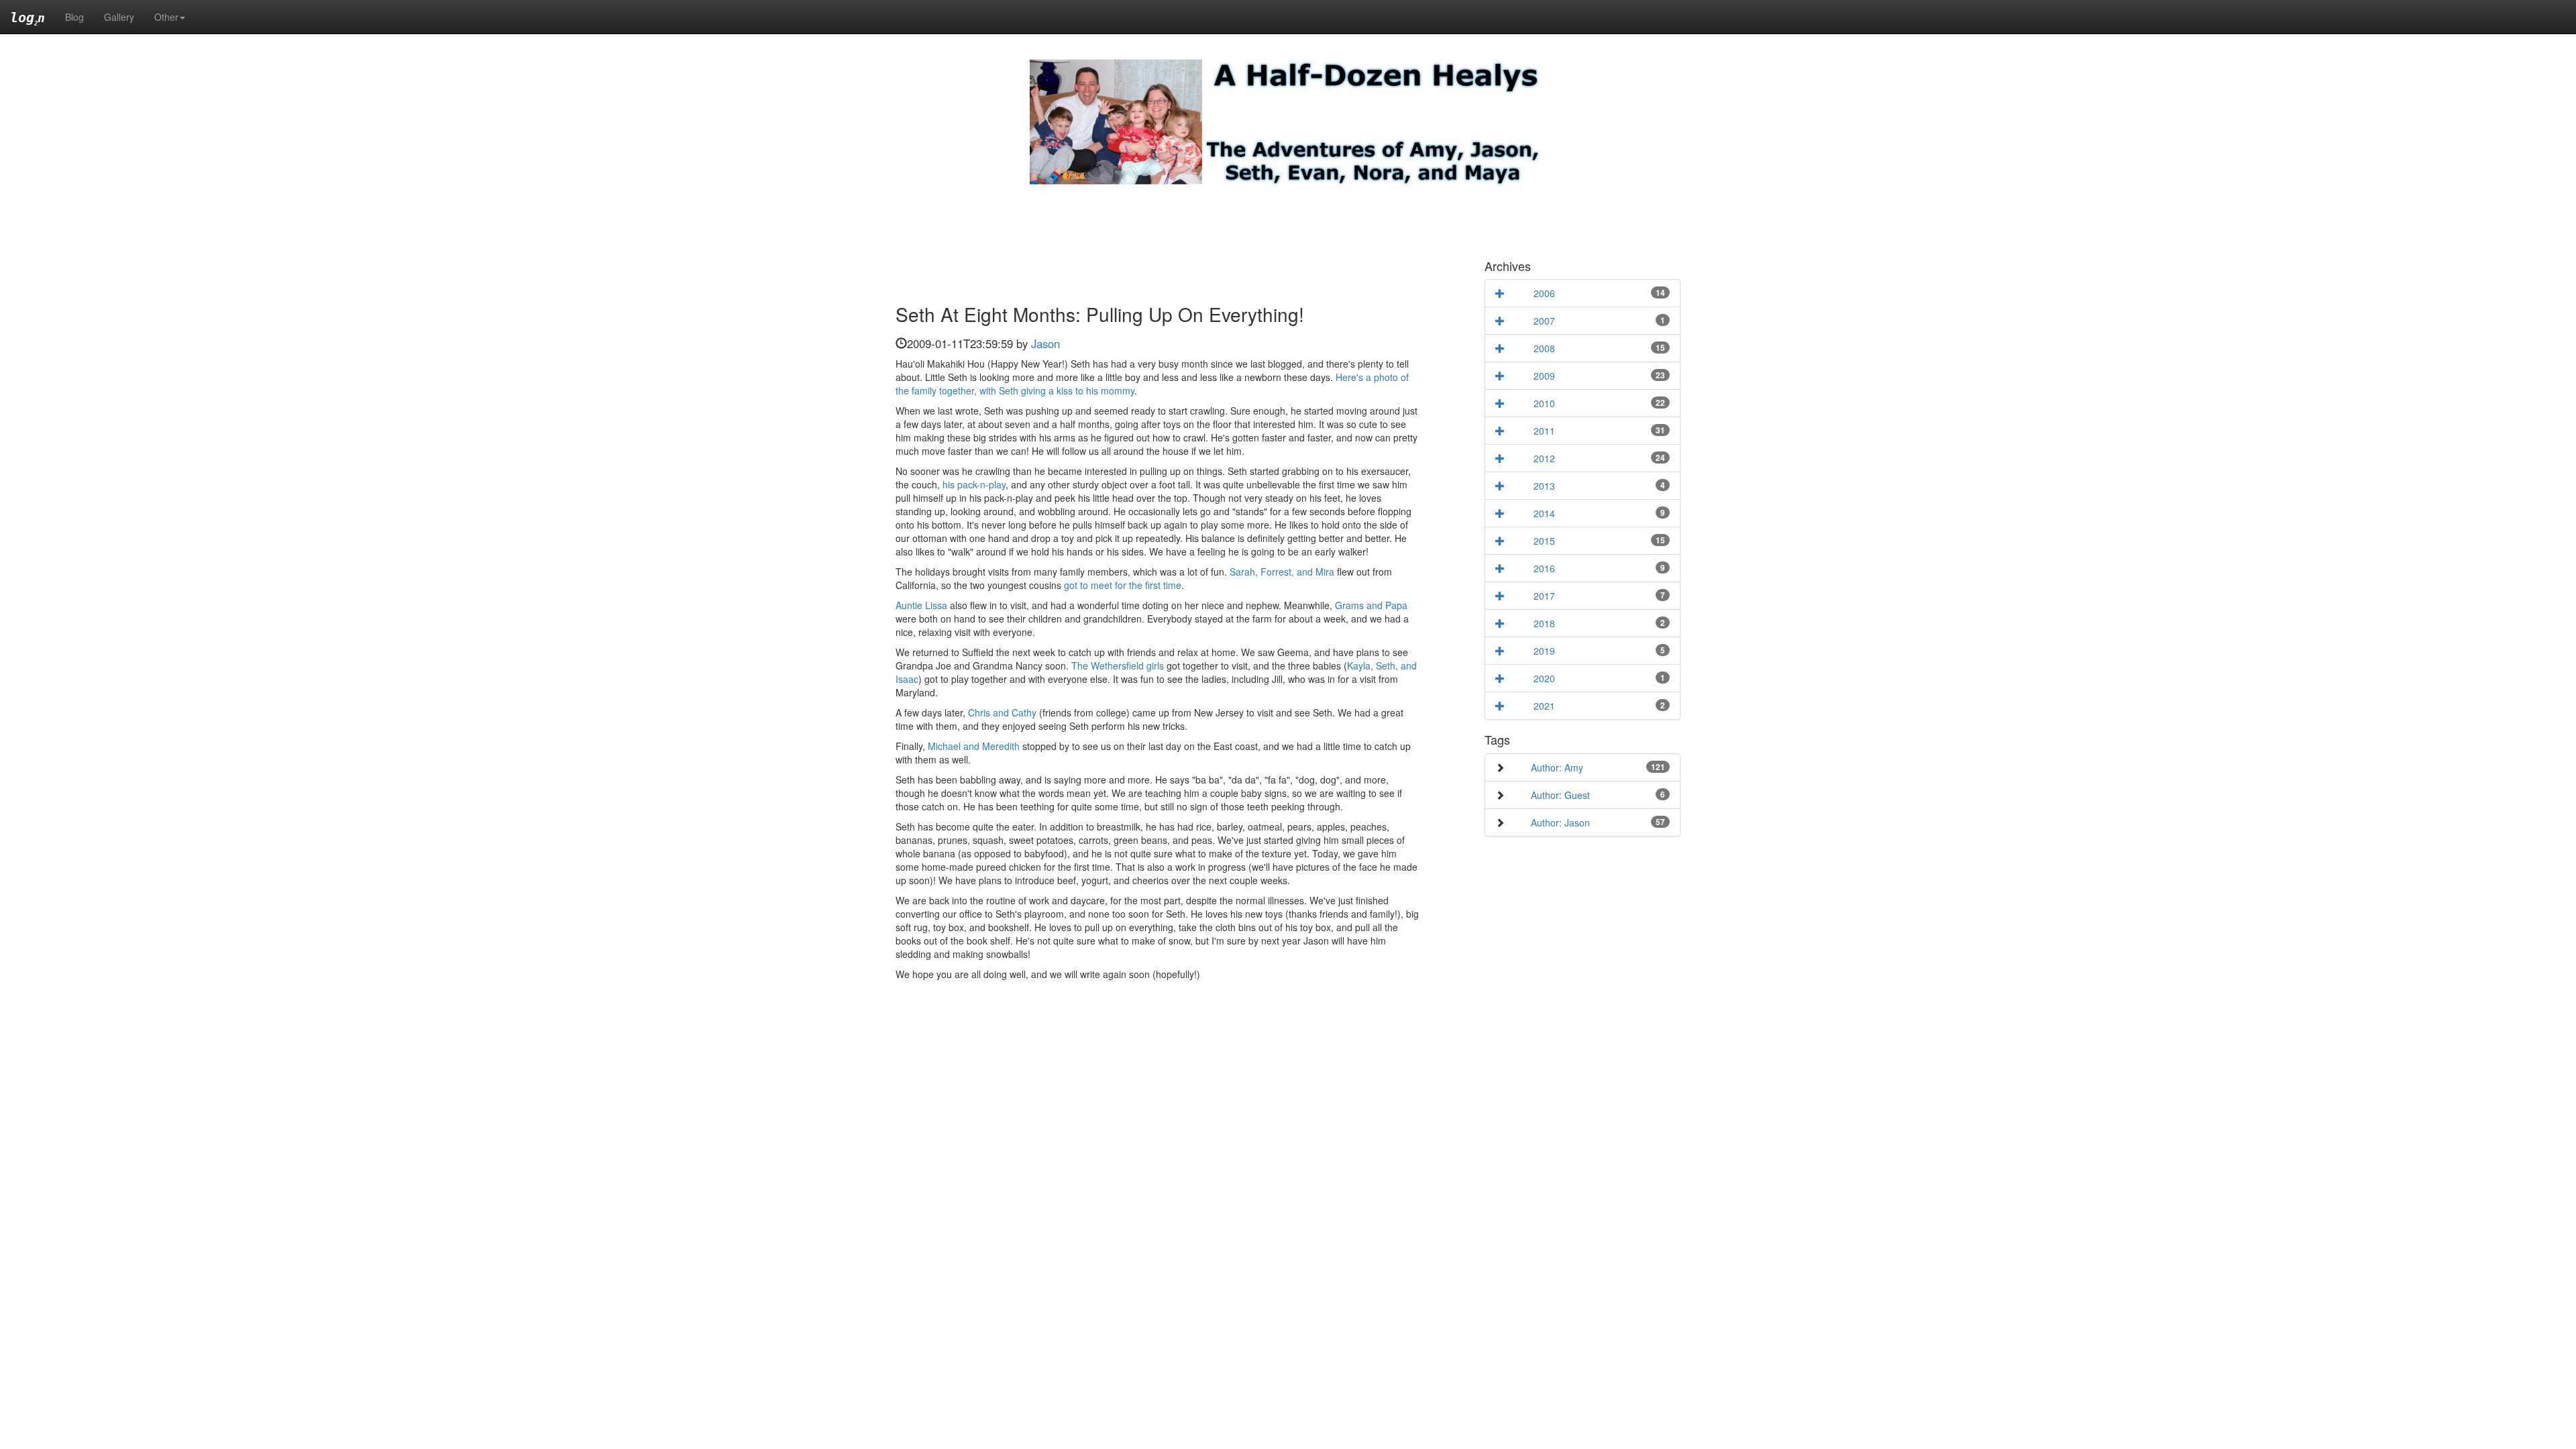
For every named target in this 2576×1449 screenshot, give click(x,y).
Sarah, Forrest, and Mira (1282, 572)
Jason (1045, 343)
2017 (1544, 596)
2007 (1544, 321)
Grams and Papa (1371, 605)
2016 (1544, 568)
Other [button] (166, 17)
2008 (1544, 348)
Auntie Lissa (921, 605)
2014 (1544, 513)
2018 (1544, 623)
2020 (1544, 678)
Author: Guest (1560, 795)
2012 (1544, 458)
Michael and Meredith (974, 746)
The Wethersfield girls (1118, 665)
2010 (1544, 403)
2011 (1544, 431)
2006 (1544, 293)
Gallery (119, 17)
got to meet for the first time (1123, 585)
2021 (1544, 706)
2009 (1544, 376)
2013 (1544, 486)
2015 (1544, 541)
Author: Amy (1557, 767)
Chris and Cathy (1002, 712)
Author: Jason (1560, 822)
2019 (1544, 651)
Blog (74, 17)
